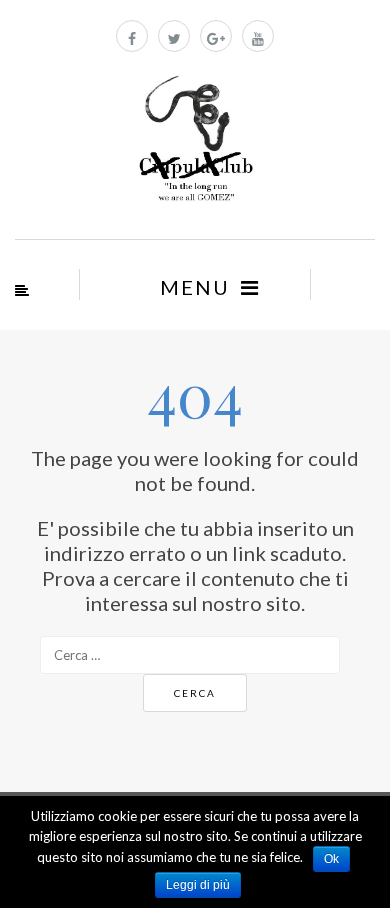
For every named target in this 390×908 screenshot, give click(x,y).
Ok (331, 859)
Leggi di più (198, 885)
